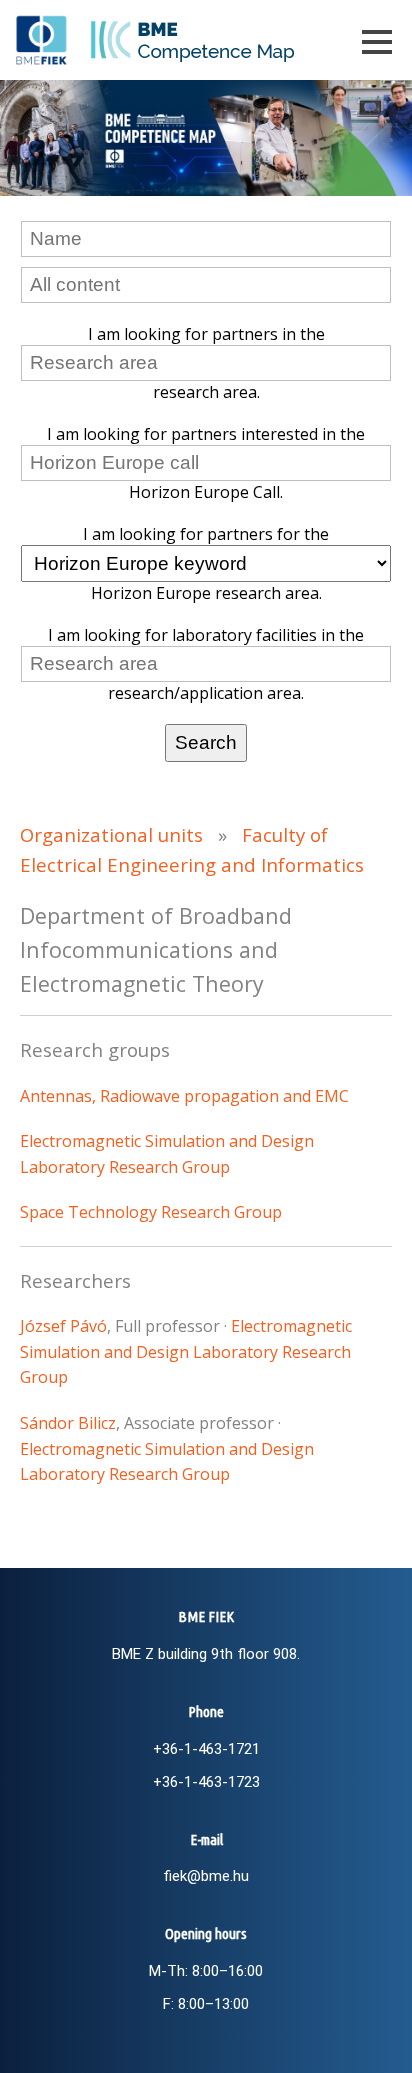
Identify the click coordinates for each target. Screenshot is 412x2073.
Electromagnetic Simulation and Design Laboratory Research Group (186, 1351)
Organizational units (111, 834)
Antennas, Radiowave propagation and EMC (184, 1096)
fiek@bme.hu (206, 1876)
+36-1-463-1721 (206, 1749)
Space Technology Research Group (151, 1212)
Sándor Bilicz (68, 1423)
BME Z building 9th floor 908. (206, 1654)
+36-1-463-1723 (206, 1782)
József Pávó (63, 1326)
